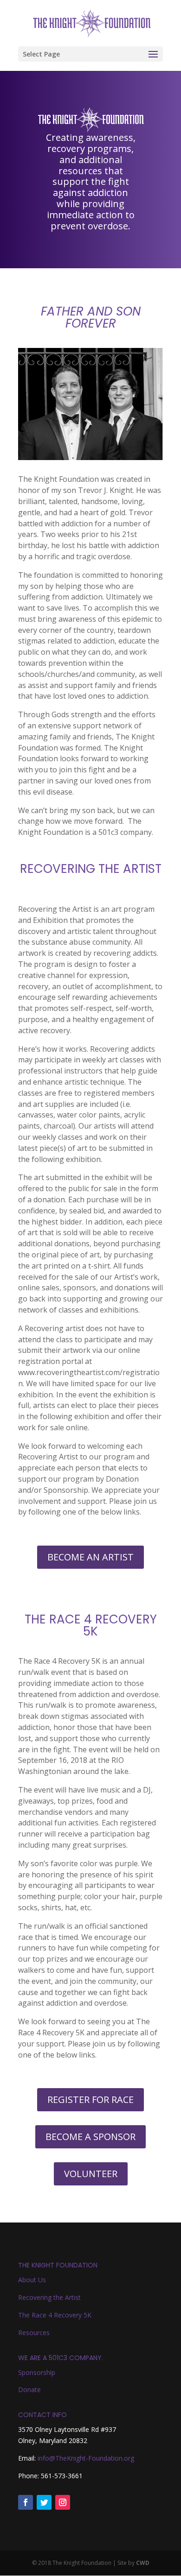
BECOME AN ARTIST (90, 1557)
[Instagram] (63, 2502)
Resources (34, 2333)
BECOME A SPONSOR (90, 2137)
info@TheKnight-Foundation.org (86, 2458)
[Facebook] (26, 2502)
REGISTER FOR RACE (90, 2099)
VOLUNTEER (91, 2174)
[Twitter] (44, 2502)
